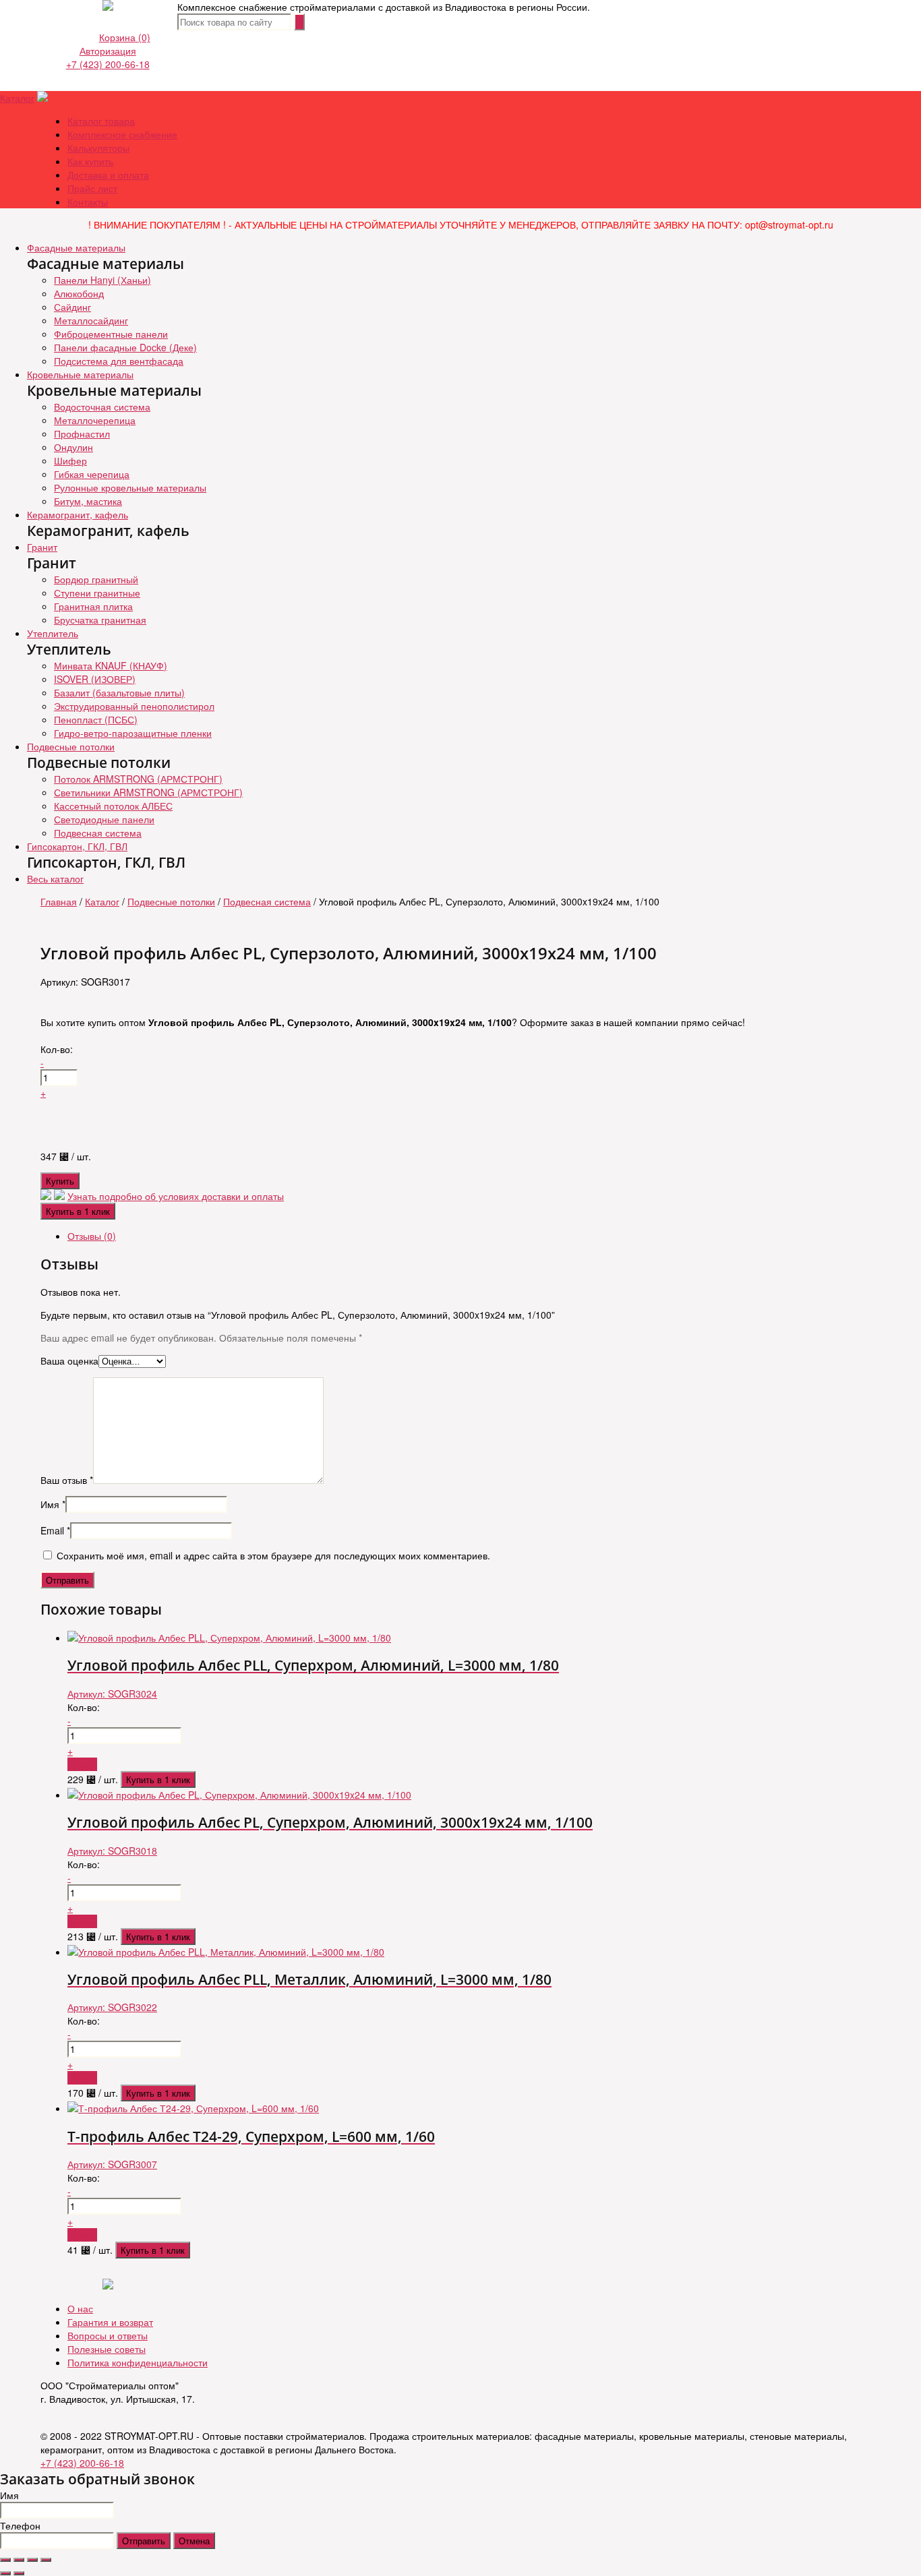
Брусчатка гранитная (100, 620)
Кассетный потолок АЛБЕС (113, 806)
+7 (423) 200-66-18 (108, 64)
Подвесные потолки (71, 746)
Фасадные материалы (76, 247)
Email (55, 1530)
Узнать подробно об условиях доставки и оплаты (176, 1196)
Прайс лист (92, 188)
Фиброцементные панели (111, 334)
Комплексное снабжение (122, 134)
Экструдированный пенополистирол (134, 706)
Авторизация (108, 51)
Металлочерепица (95, 420)
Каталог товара (101, 121)
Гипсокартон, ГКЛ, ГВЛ (77, 846)
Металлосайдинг (91, 320)
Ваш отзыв (67, 1480)
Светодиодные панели (104, 819)
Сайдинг (72, 307)
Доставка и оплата (108, 175)
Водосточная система (102, 407)
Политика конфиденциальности (138, 2362)
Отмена (194, 2541)
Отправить (144, 2541)
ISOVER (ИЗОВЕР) (95, 679)
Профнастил (82, 433)
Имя (53, 1504)
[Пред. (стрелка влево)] (5, 2573)
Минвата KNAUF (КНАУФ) (111, 665)
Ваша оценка (69, 1360)
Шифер (70, 460)
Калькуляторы (98, 148)
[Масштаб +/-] (46, 2560)
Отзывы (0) (92, 1236)
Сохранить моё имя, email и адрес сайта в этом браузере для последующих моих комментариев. (273, 1555)
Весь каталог (55, 878)
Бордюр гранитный (96, 579)
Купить (60, 1181)
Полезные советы (107, 2349)
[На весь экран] (32, 2560)
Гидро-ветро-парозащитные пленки (133, 733)
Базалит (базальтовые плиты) (119, 692)
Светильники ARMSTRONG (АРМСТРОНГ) (148, 792)
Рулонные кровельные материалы (130, 487)
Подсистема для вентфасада (119, 361)
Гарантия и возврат (110, 2322)
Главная (59, 901)
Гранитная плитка (93, 606)
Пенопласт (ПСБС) (96, 719)
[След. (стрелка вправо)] (19, 2573)
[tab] (474, 1236)
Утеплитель (53, 633)
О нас (80, 2308)
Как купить (90, 161)
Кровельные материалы (80, 374)
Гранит (42, 547)
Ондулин (73, 447)
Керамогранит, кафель (78, 514)
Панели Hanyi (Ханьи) (102, 280)
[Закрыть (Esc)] (5, 2560)
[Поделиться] (19, 2560)
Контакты (88, 202)
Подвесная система (98, 833)
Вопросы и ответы (108, 2335)
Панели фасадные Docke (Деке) (125, 347)
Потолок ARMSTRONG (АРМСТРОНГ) (138, 779)
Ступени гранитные (97, 593)
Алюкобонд (79, 293)
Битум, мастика (88, 501)
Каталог (17, 98)
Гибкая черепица (92, 474)
